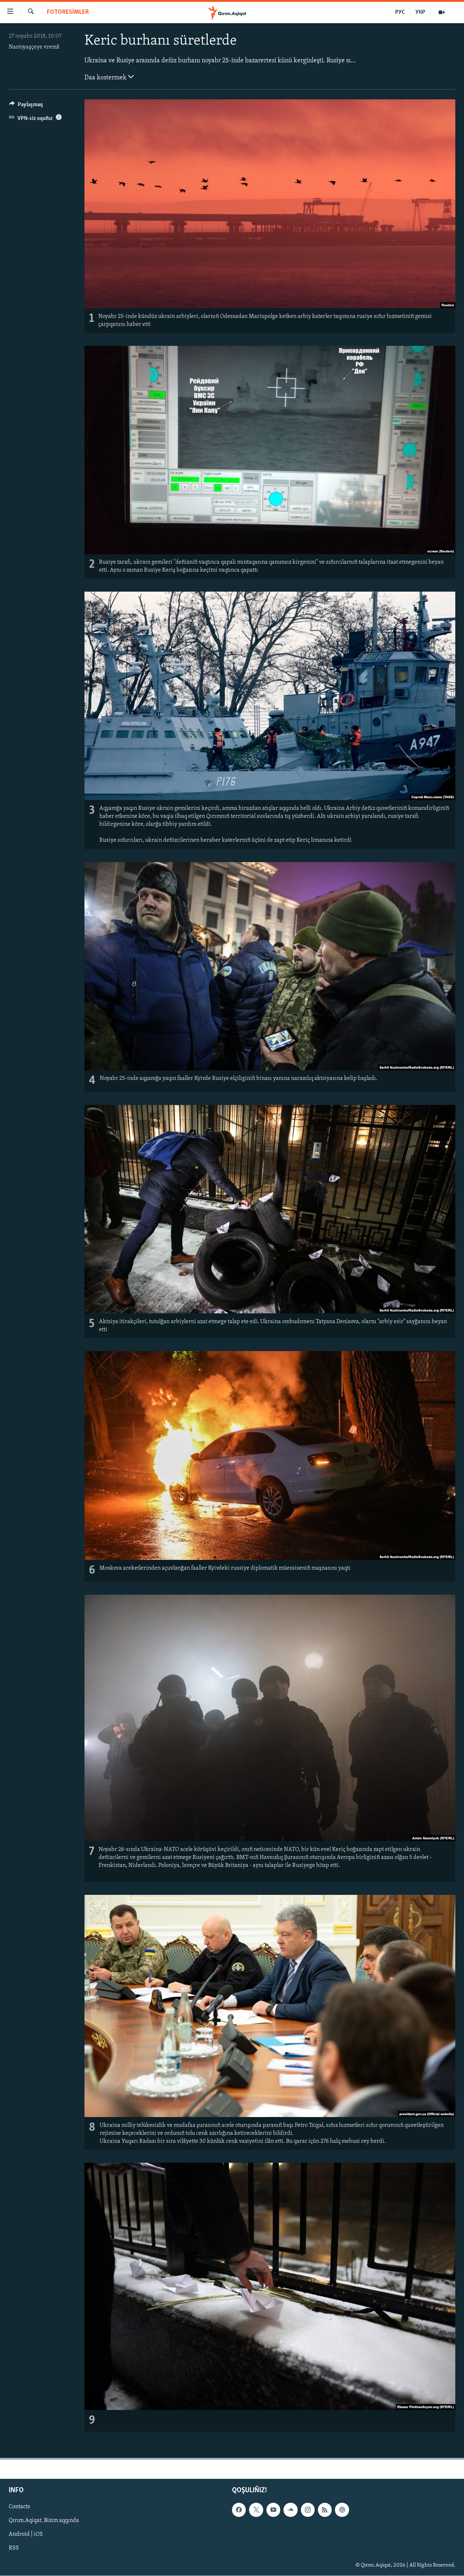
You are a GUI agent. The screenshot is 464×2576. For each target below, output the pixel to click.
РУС (400, 12)
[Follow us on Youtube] (273, 2510)
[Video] (442, 12)
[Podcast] (342, 2510)
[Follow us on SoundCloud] (290, 2510)
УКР (420, 12)
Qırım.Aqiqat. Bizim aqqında (44, 2521)
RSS (14, 2548)
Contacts (19, 2507)
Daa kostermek (106, 78)
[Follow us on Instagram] (308, 2510)
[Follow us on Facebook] (239, 2510)
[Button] (26, 106)
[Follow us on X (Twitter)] (256, 2510)
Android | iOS (26, 2534)
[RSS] (325, 2510)
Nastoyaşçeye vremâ (34, 47)
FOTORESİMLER (68, 12)
